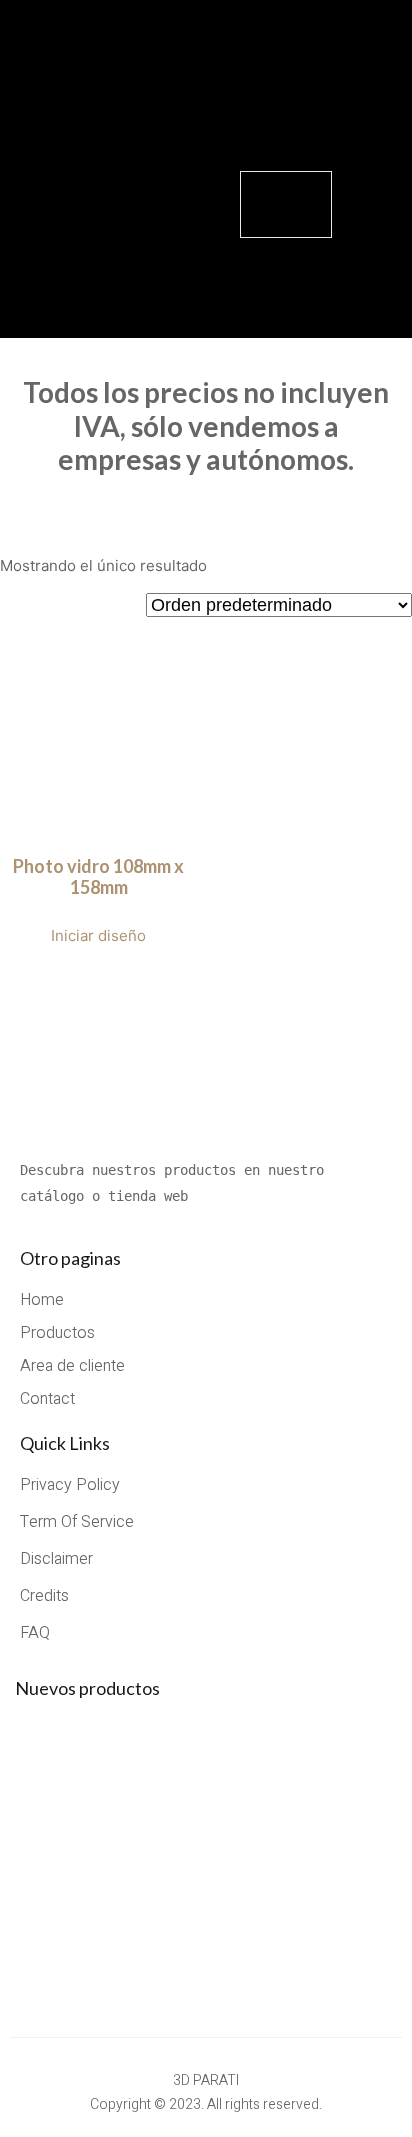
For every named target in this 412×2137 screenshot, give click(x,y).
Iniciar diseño (98, 935)
